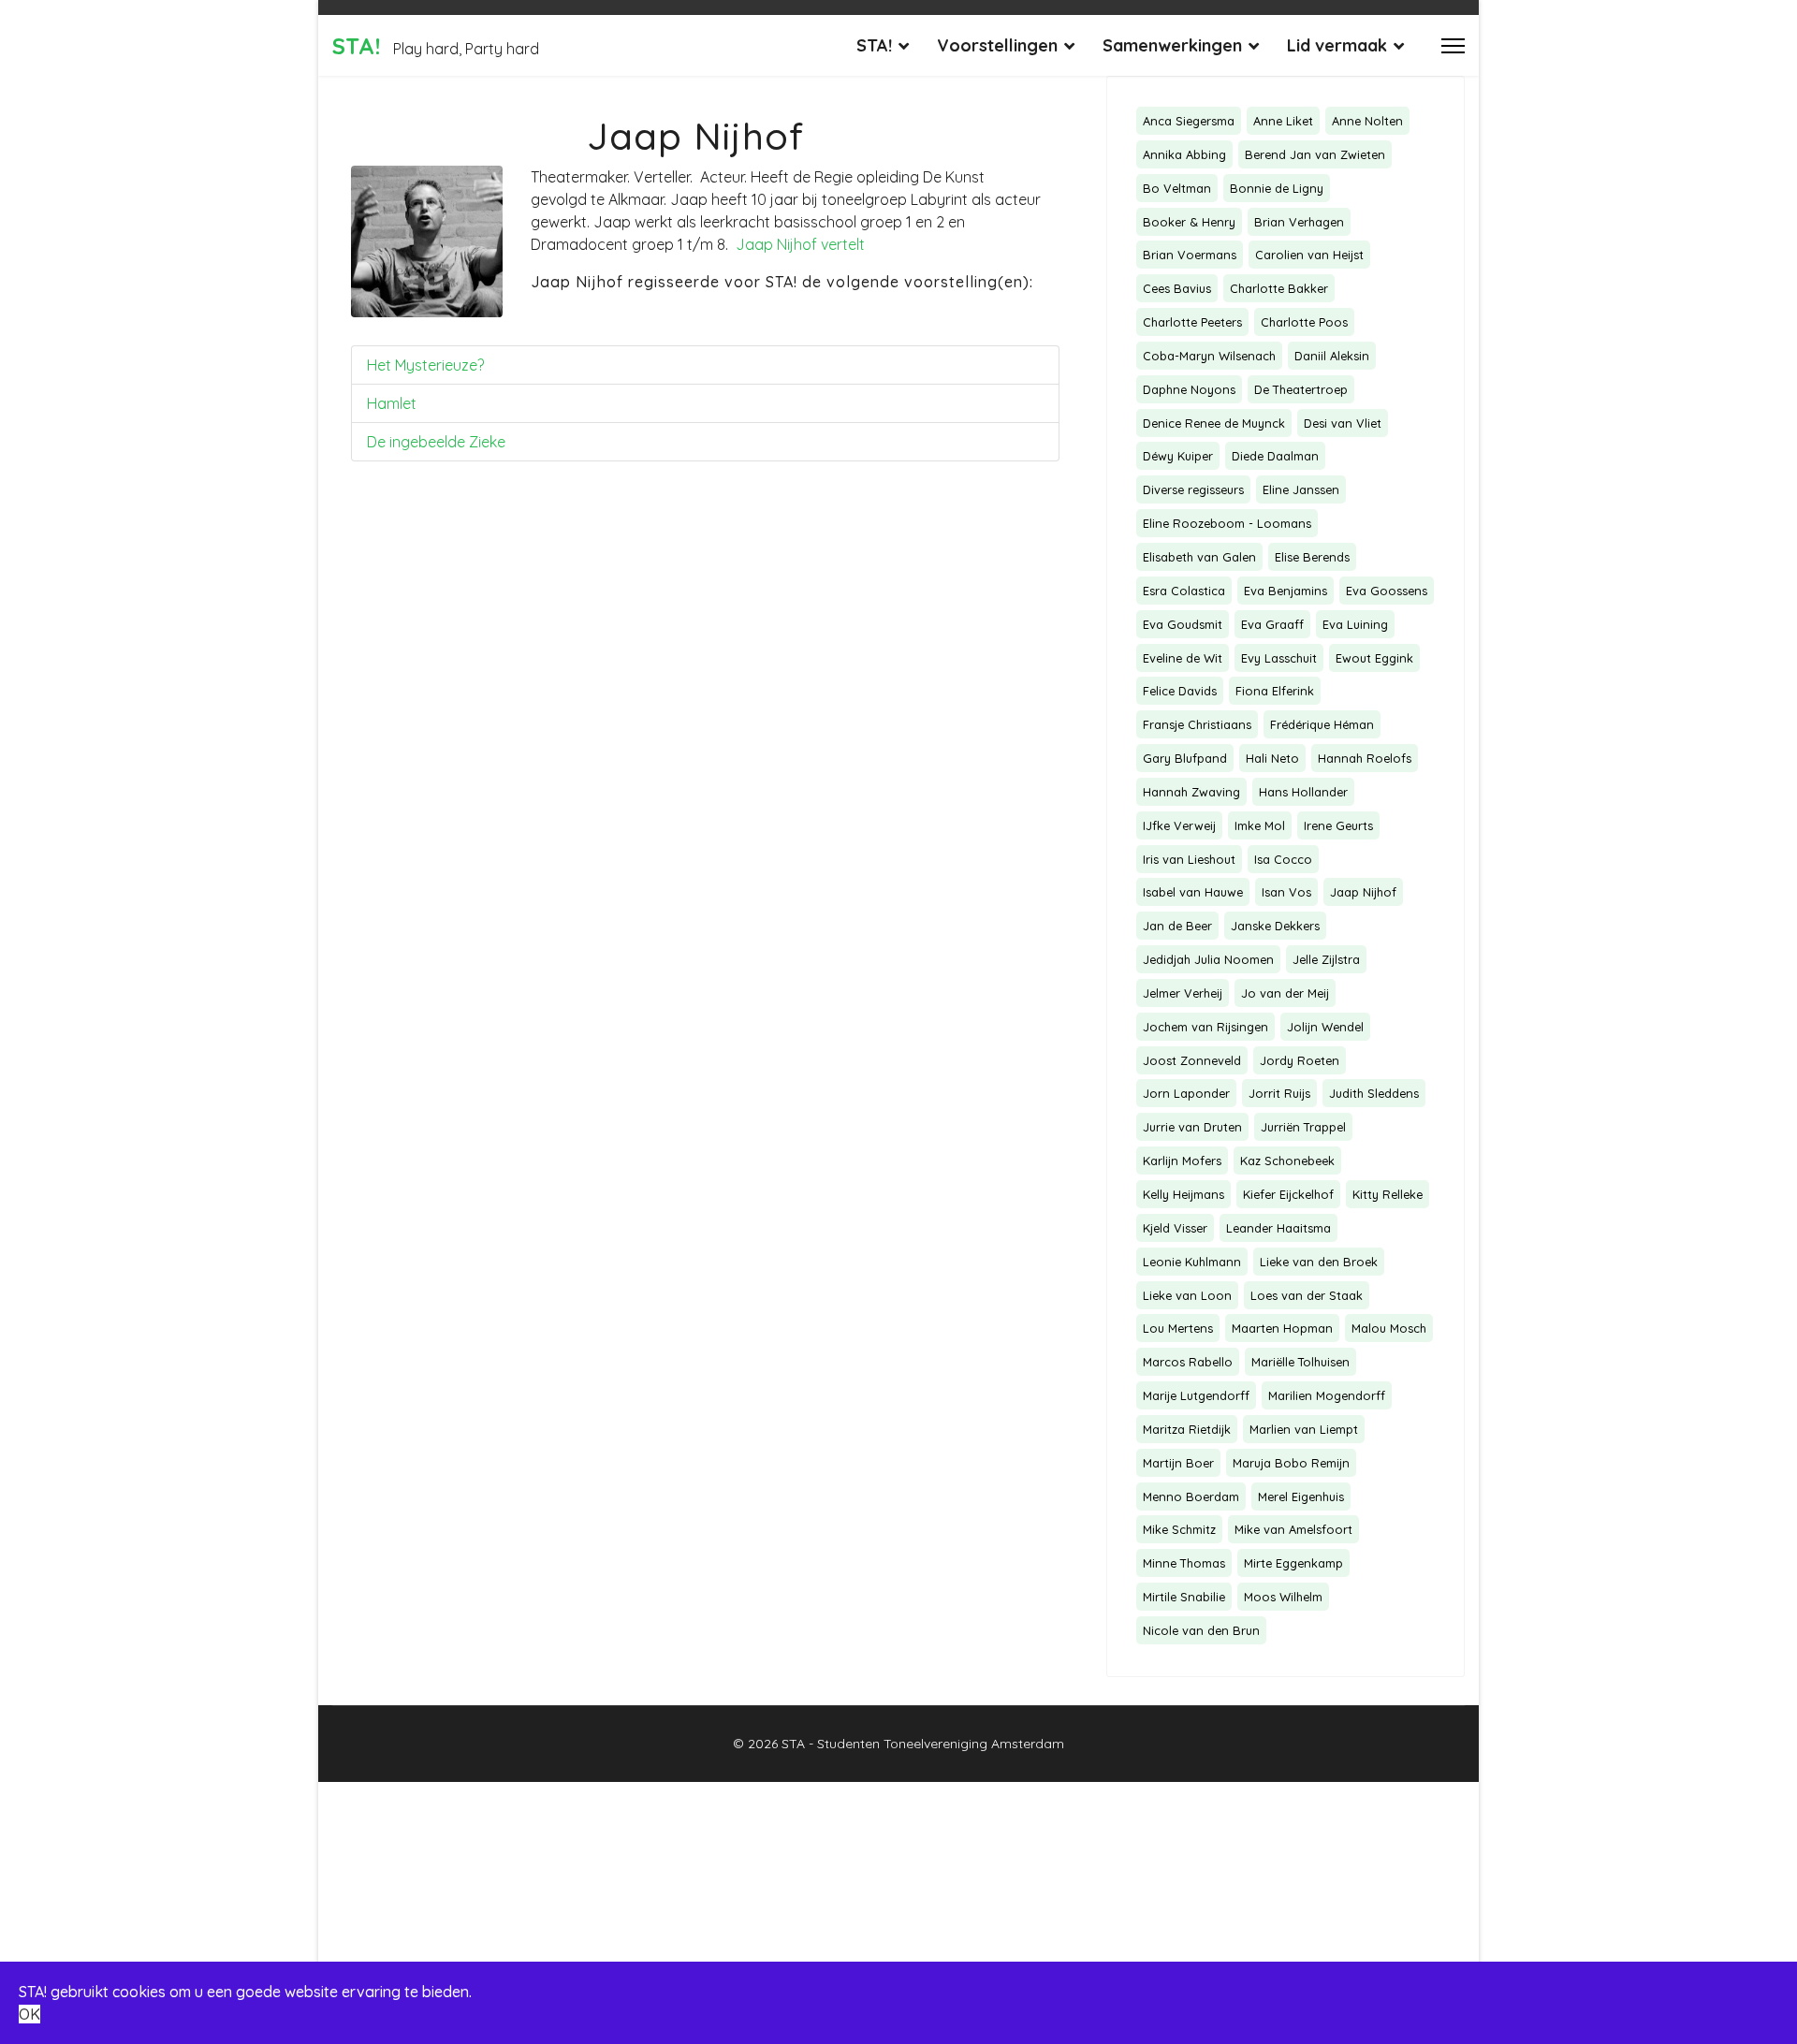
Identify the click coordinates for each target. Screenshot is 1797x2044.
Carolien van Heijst (1309, 255)
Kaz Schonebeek (1287, 1161)
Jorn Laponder (1186, 1093)
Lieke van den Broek (1319, 1262)
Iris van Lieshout (1189, 859)
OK (29, 2014)
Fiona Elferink (1275, 691)
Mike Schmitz (1179, 1529)
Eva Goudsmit (1183, 624)
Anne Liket (1283, 121)
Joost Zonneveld (1192, 1060)
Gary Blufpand (1185, 758)
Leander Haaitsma (1278, 1228)
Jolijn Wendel (1325, 1027)
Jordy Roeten (1300, 1060)
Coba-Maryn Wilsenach (1209, 356)
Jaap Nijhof (1363, 892)
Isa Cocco (1283, 859)
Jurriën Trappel (1303, 1127)
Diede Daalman (1275, 456)
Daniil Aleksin (1332, 356)
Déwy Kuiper (1178, 456)
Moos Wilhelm (1283, 1597)
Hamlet (392, 403)
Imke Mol (1260, 825)
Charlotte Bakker (1279, 288)
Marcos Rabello (1188, 1362)
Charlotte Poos (1304, 322)
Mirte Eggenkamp (1293, 1563)
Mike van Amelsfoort (1293, 1529)
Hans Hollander (1303, 792)
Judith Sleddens (1374, 1093)
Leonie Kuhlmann (1192, 1262)
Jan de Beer (1177, 926)
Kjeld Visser (1175, 1228)
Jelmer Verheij (1183, 993)
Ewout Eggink (1374, 658)
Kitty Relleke (1388, 1194)
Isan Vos (1286, 892)
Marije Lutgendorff (1196, 1395)
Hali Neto (1272, 758)
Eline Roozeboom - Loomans (1227, 523)
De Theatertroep (1301, 389)
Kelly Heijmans (1183, 1194)
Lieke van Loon (1187, 1295)
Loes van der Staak (1307, 1295)
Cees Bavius (1177, 288)
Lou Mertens (1178, 1328)
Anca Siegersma (1189, 121)
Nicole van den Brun (1201, 1630)
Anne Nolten (1367, 121)
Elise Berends (1312, 557)
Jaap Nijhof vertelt (800, 244)
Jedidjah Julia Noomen (1208, 959)
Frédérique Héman (1322, 724)
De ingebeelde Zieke (436, 442)
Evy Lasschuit (1279, 658)
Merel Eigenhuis (1301, 1496)
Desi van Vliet (1343, 423)
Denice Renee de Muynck (1214, 423)
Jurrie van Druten (1192, 1127)
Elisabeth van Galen (1199, 557)
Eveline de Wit (1183, 658)
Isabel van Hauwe (1193, 892)
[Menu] (1453, 45)
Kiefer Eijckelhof (1288, 1194)
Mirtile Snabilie (1184, 1597)
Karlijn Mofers (1182, 1161)
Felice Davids (1180, 691)
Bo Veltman (1177, 188)
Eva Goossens (1387, 591)
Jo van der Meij (1285, 993)
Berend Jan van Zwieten (1315, 154)
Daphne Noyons (1189, 389)
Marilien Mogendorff (1327, 1395)
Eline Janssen (1301, 489)
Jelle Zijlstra (1326, 959)
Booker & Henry (1189, 222)
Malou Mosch (1389, 1328)
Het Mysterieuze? (425, 365)
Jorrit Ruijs (1279, 1093)
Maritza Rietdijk (1187, 1429)
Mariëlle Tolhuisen (1300, 1362)
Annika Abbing (1184, 154)
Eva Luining (1355, 624)
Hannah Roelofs (1365, 758)
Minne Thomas (1184, 1563)
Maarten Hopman (1282, 1328)
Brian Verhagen (1299, 222)
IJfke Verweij (1179, 825)
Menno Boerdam (1191, 1496)
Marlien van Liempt (1304, 1429)
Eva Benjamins (1286, 591)
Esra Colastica (1184, 591)
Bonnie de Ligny (1277, 188)
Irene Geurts (1338, 825)
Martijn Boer (1178, 1463)
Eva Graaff (1272, 624)
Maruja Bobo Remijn (1291, 1463)
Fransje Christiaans (1197, 724)
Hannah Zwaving (1191, 792)
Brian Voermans (1190, 255)
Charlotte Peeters (1192, 322)
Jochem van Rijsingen (1205, 1027)
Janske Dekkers (1275, 926)
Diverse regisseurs (1193, 489)
